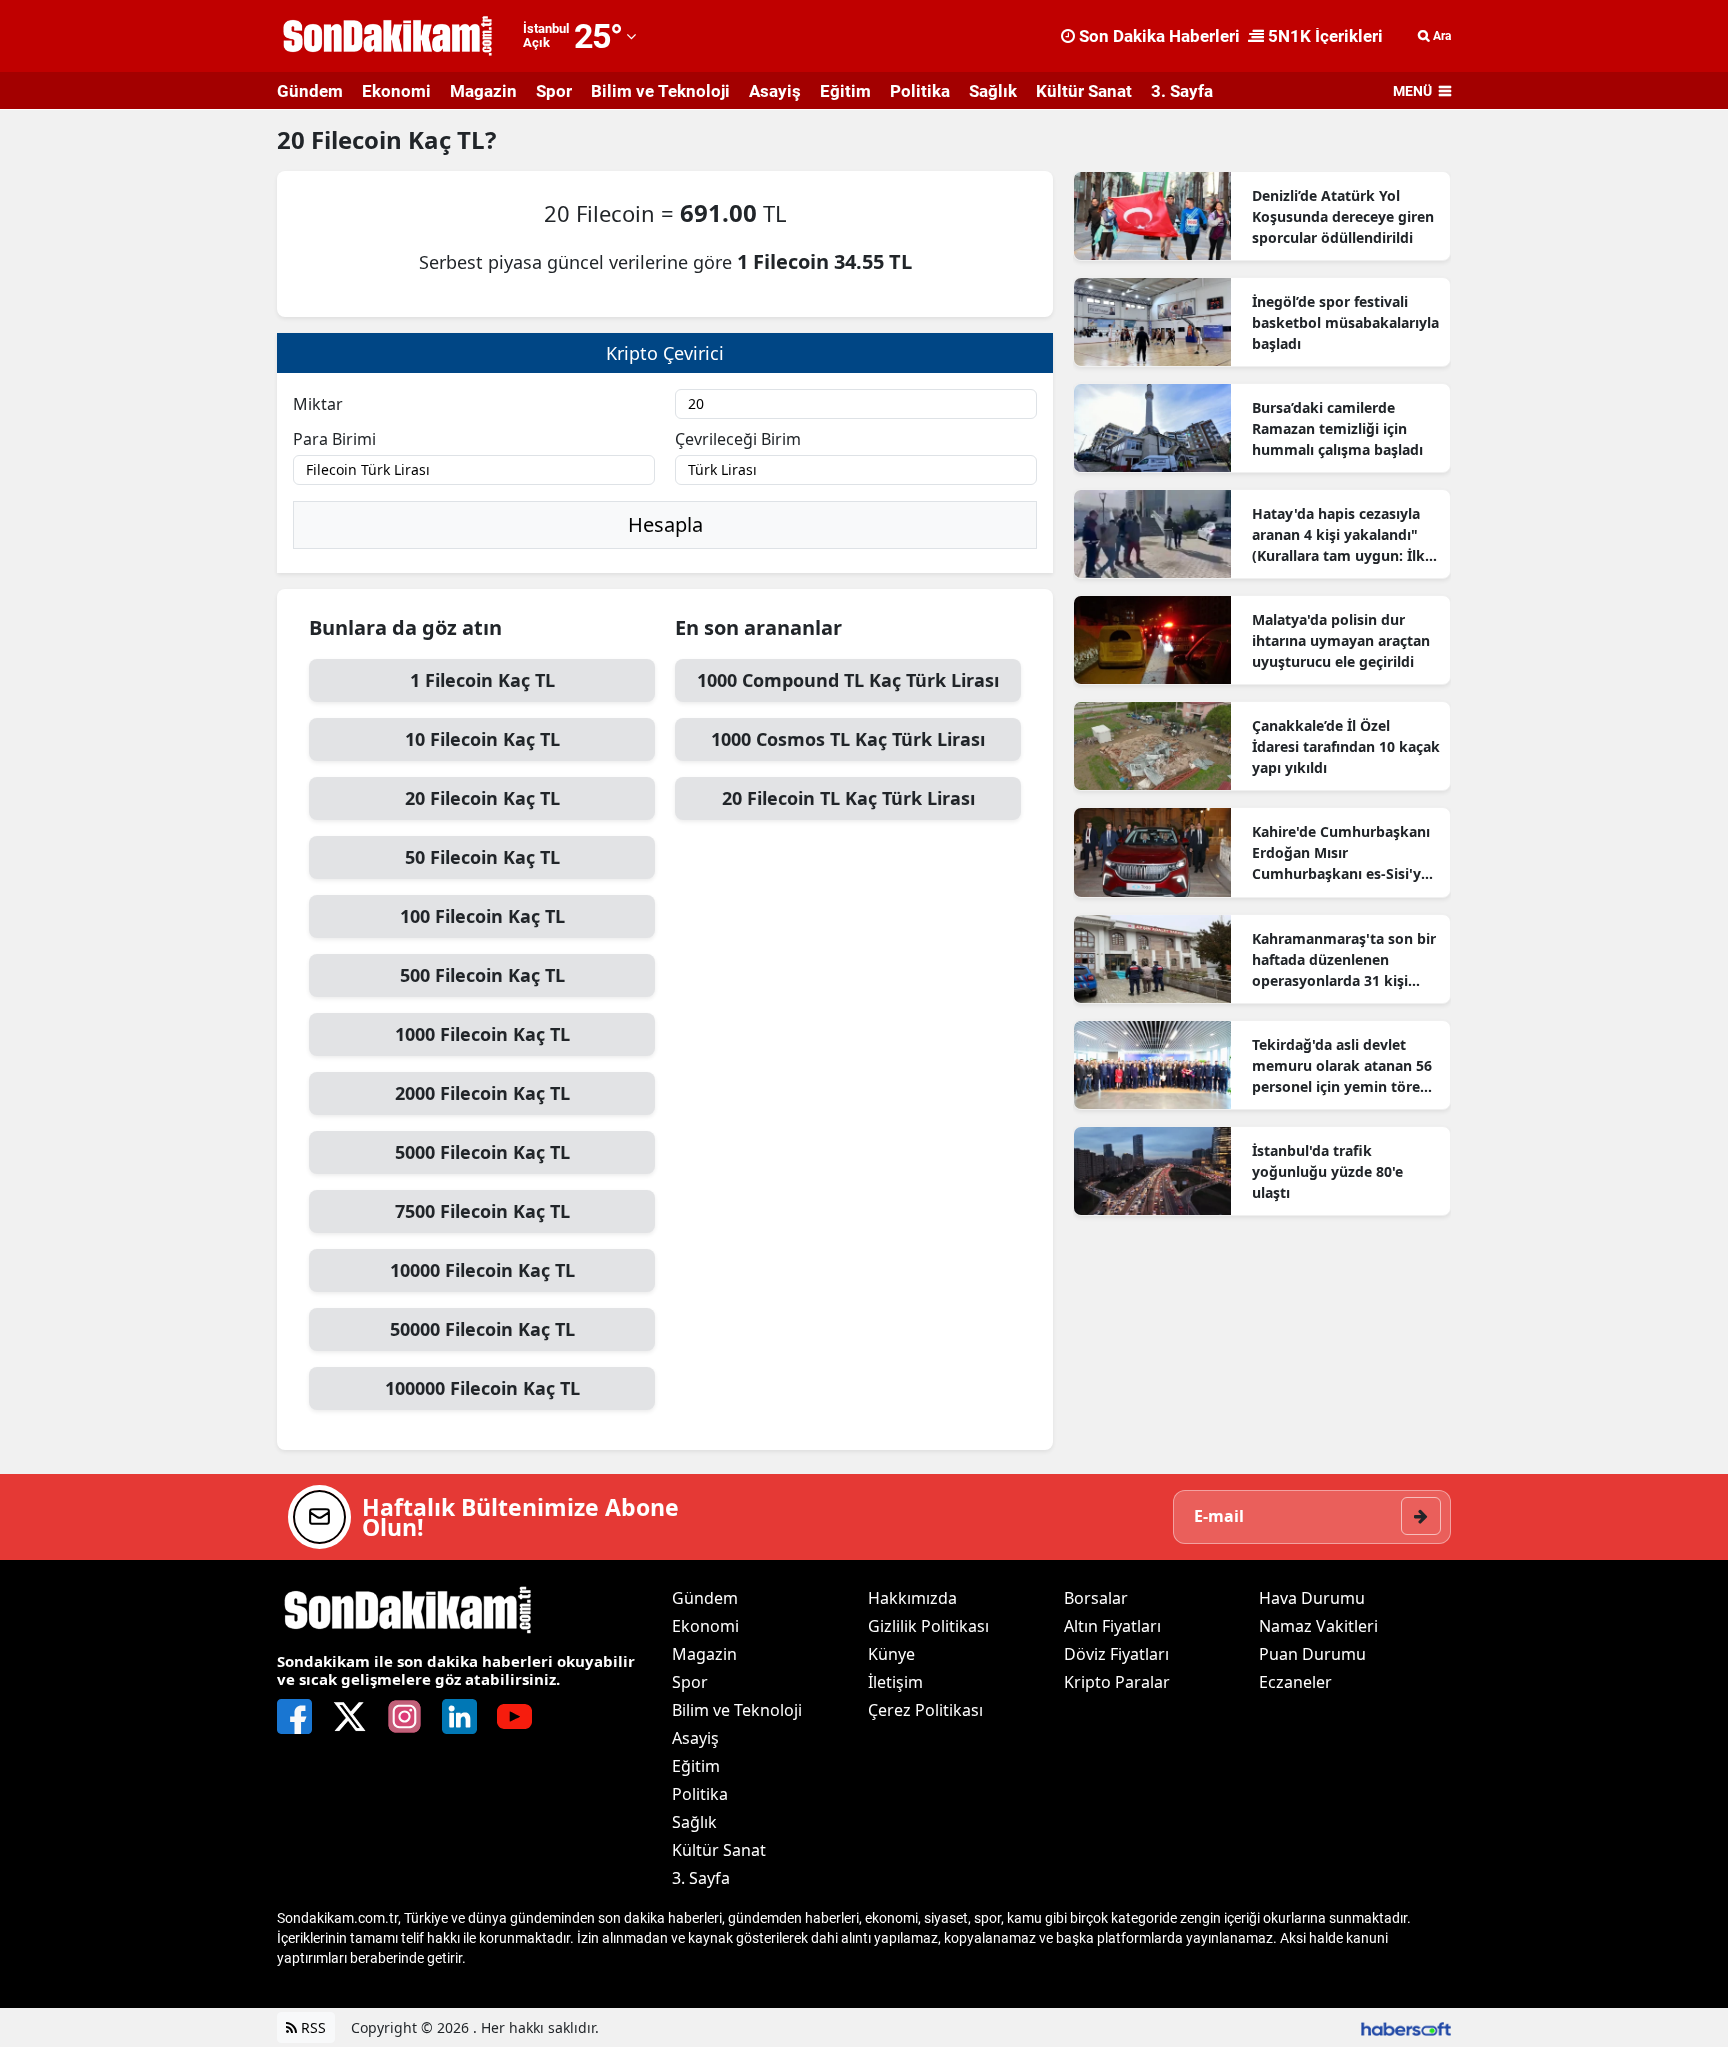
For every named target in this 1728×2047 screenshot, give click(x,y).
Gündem (310, 91)
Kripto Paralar (1117, 1682)
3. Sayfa (1182, 91)
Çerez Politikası (925, 1710)
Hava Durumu (1312, 1598)
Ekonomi (396, 91)
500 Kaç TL (482, 975)
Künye (891, 1654)
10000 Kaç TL (482, 1270)
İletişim (895, 1682)
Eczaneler (1295, 1682)
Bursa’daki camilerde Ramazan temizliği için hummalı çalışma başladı (1337, 428)
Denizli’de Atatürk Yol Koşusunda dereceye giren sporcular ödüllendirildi (1343, 216)
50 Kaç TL (482, 857)
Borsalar (1096, 1598)
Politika (920, 91)
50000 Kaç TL (482, 1329)
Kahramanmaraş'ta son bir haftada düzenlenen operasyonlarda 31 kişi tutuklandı (1344, 960)
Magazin (483, 91)
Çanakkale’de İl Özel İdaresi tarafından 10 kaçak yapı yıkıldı (1346, 746)
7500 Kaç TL (482, 1211)
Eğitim (845, 91)
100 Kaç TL (482, 916)
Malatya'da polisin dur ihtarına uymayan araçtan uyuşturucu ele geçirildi (1341, 640)
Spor (554, 91)
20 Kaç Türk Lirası (848, 798)
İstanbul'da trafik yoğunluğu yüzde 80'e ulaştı (1327, 1171)
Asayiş (775, 91)
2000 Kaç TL (482, 1093)
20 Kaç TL (482, 798)
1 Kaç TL (482, 680)
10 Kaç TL (482, 739)
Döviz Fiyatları (1116, 1654)
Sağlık (993, 91)
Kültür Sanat (1084, 91)
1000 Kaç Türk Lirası (848, 680)
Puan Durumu (1312, 1654)
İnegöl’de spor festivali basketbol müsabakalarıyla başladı (1345, 322)
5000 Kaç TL (482, 1152)
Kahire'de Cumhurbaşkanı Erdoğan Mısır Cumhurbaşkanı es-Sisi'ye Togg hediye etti (1341, 853)
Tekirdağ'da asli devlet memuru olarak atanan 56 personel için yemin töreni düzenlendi (1342, 1066)
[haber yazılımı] (1406, 2027)
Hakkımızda (912, 1598)
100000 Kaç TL (482, 1388)
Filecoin (359, 139)
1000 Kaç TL (482, 1034)
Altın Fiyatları (1112, 1626)
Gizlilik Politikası (928, 1626)
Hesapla (665, 524)
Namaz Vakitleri (1318, 1626)
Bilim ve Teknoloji (660, 91)
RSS (311, 2027)
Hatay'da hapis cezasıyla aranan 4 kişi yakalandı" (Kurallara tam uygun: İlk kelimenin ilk (1338, 535)
